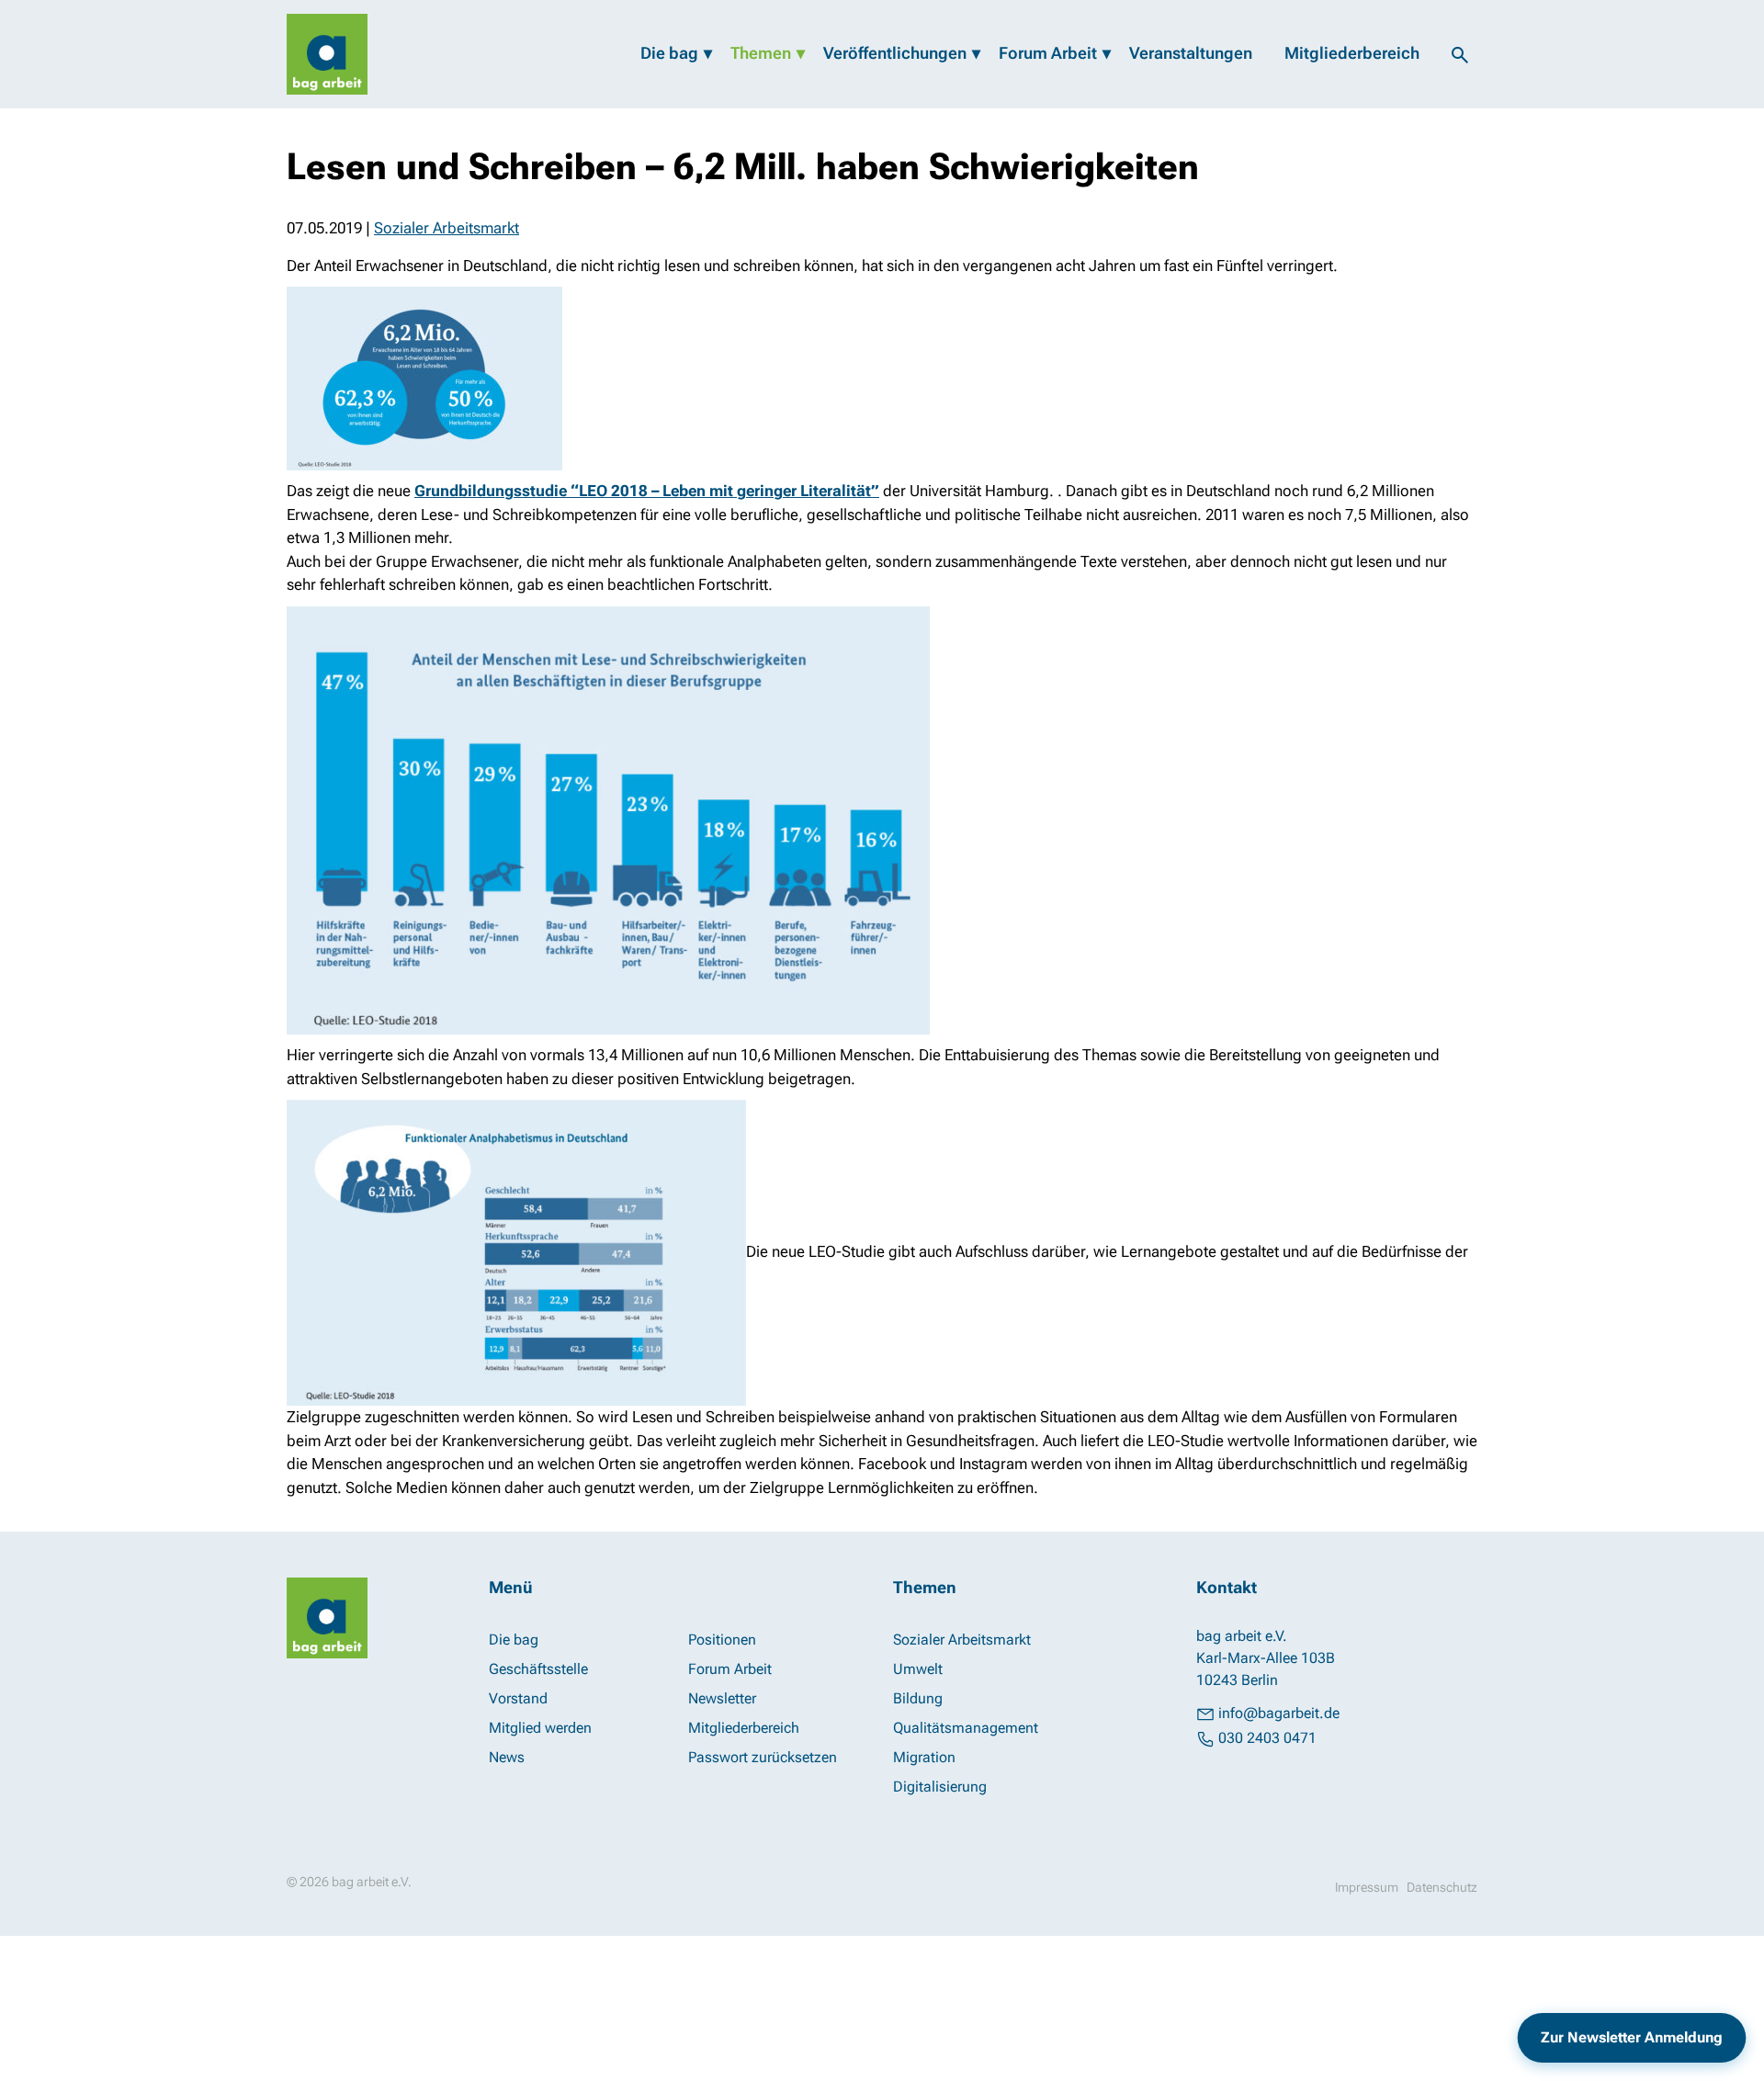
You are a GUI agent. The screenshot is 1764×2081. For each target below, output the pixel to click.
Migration (924, 1757)
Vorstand (518, 1698)
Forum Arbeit (1048, 53)
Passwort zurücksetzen (763, 1757)
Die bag (669, 53)
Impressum (1367, 1887)
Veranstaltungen (1191, 53)
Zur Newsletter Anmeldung (1632, 2037)
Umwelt (918, 1669)
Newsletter (722, 1698)
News (507, 1757)
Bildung (918, 1698)
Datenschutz (1442, 1887)
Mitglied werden (540, 1728)
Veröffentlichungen (895, 53)
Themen (761, 53)
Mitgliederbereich (1352, 53)
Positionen (722, 1640)
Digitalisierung (940, 1787)
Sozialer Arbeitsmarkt (447, 228)
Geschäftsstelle (538, 1669)
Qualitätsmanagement (966, 1728)
